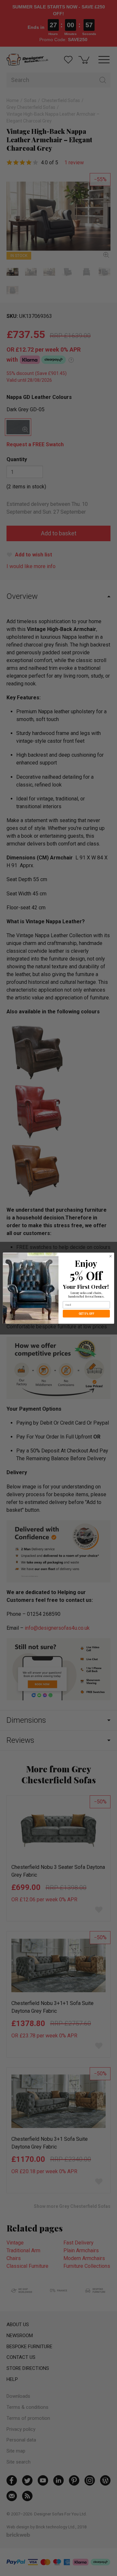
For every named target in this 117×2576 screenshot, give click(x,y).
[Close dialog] (110, 1256)
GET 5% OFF (86, 1314)
